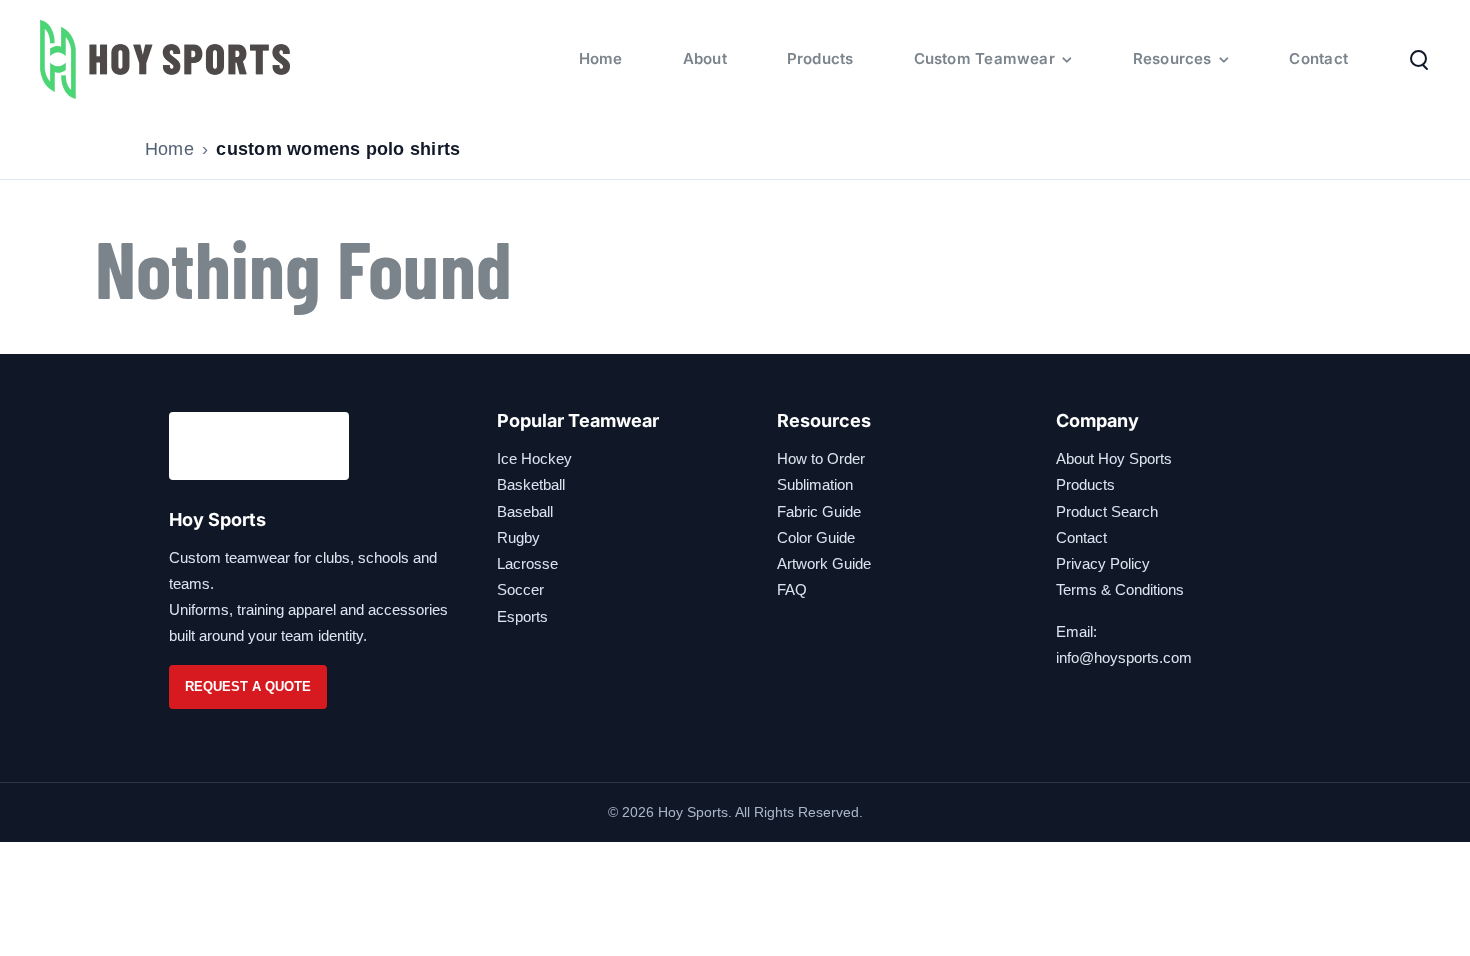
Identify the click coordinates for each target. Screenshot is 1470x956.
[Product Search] (1419, 59)
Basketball (531, 484)
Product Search (1107, 511)
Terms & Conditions (1120, 589)
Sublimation (815, 484)
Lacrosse (527, 563)
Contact (1081, 537)
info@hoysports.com (1124, 657)
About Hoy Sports (1114, 458)
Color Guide (816, 537)
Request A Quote (248, 686)
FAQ (792, 589)
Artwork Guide (824, 563)
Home (169, 149)
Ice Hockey (534, 458)
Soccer (520, 589)
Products (1085, 484)
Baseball (525, 511)
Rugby (518, 537)
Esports (522, 616)
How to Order (821, 458)
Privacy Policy (1103, 563)
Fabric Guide (819, 511)
